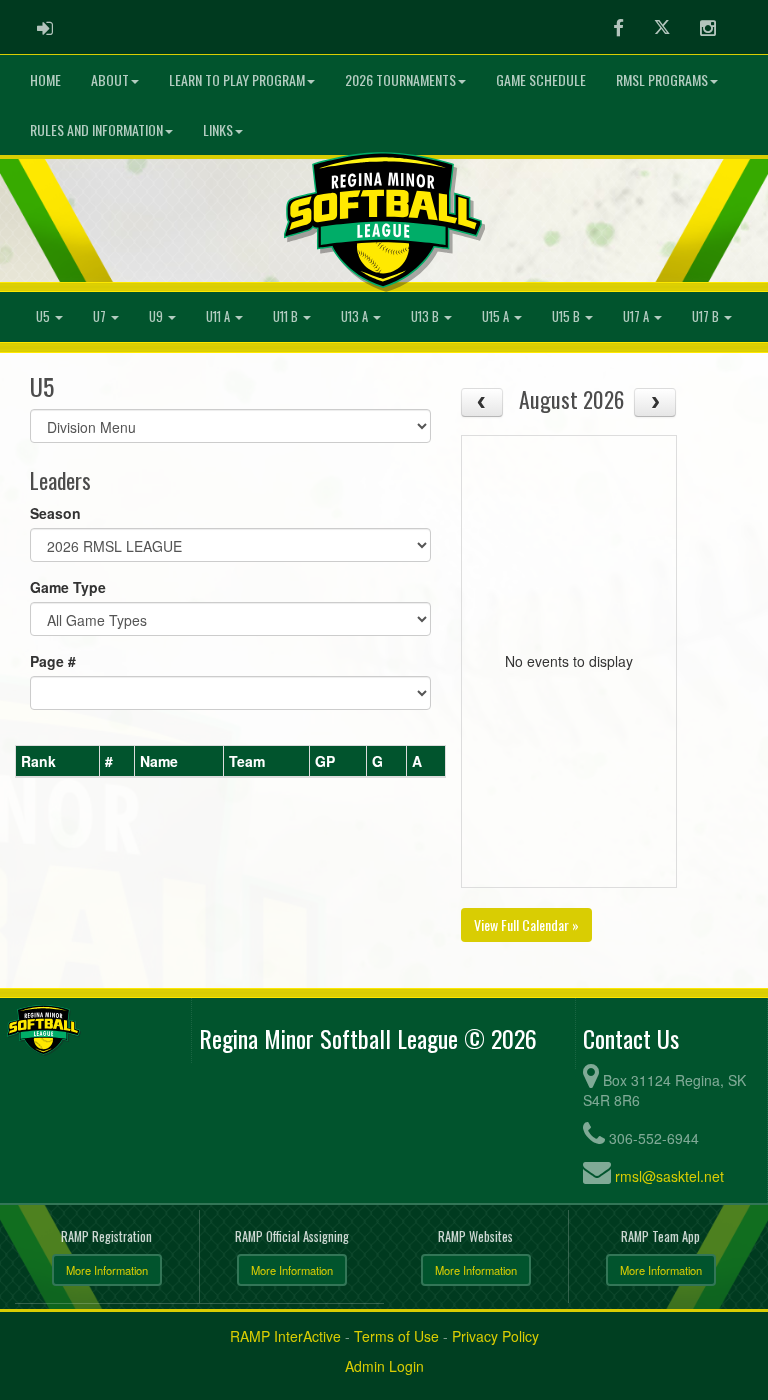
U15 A (497, 316)
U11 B (287, 316)
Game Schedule (541, 79)
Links (218, 129)
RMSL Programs (662, 79)
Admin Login (384, 1366)
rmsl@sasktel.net (669, 1176)
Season (55, 513)
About (110, 79)
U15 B (567, 316)
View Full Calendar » (526, 924)
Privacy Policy (495, 1336)
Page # (53, 661)
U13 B (426, 316)
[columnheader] (58, 761)
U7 (101, 316)
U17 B (707, 316)
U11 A (219, 316)
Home (45, 79)
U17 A (637, 316)
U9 (157, 316)
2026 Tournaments (400, 79)
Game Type (68, 587)
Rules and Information (96, 129)
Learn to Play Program (237, 79)
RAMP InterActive (285, 1336)
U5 (44, 316)
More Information (107, 1270)
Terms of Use (396, 1336)
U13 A (356, 316)
